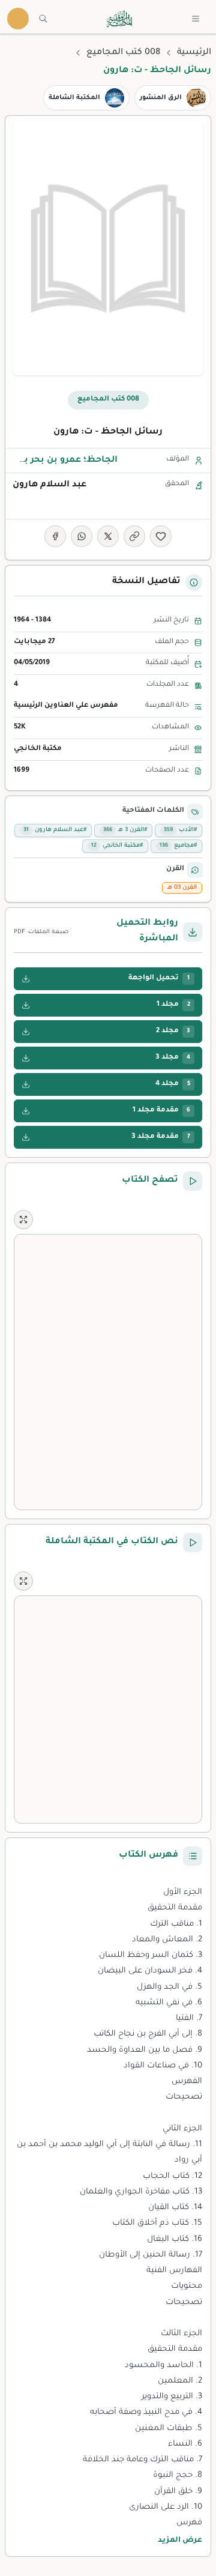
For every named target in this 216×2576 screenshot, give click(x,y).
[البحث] (43, 19)
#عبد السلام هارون (55, 830)
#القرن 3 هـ (125, 830)
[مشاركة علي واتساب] (82, 536)
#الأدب (180, 830)
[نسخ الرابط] (134, 536)
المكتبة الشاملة (74, 98)
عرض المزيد (180, 2541)
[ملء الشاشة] (23, 1220)
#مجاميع (178, 846)
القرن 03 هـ (182, 888)
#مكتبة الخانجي (117, 846)
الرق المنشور (161, 98)
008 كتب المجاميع (123, 53)
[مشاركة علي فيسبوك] (55, 536)
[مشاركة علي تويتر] (108, 536)
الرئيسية (194, 53)
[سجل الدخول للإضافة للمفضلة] (161, 536)
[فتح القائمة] (196, 19)
